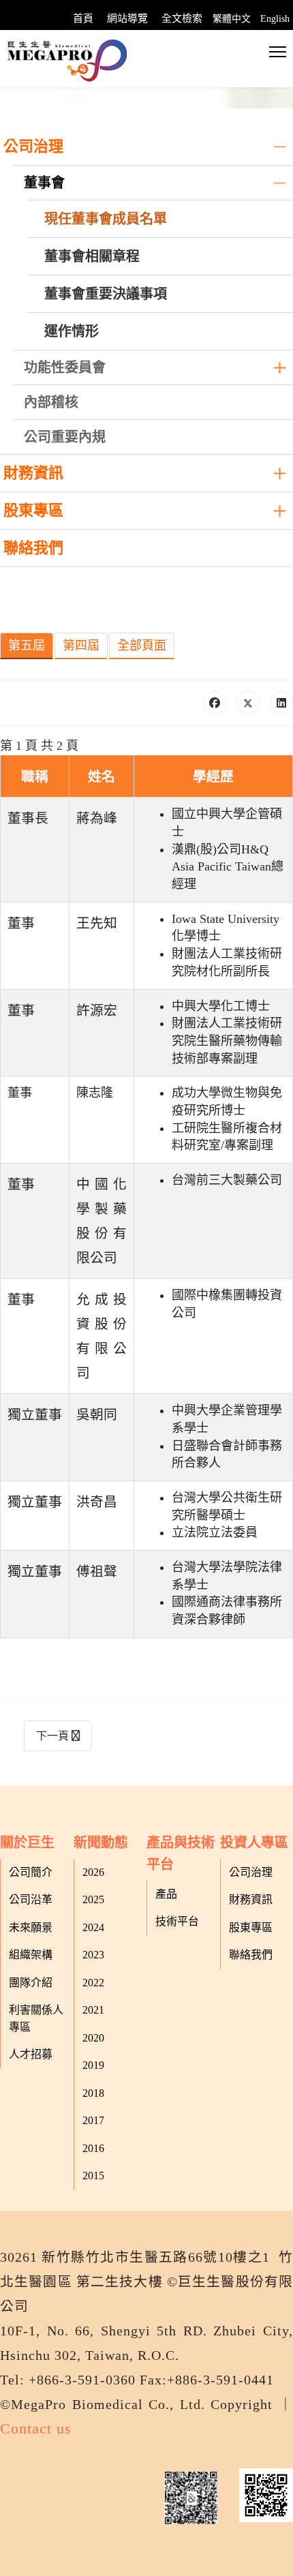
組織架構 (31, 1955)
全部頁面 (142, 646)
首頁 (83, 18)
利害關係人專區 (36, 2018)
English (275, 19)
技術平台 (177, 1921)
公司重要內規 (65, 437)
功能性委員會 (65, 367)
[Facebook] (215, 703)
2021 (93, 2010)
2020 (93, 2038)
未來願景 (31, 1927)
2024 (93, 1927)
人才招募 (31, 2054)
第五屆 (27, 646)
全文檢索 (182, 18)
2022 (93, 1983)
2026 (93, 1872)
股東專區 (33, 510)
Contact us (36, 2428)
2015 (93, 2176)
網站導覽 (127, 18)
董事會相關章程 (92, 256)
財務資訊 (33, 473)
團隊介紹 (31, 1983)
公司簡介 (31, 1872)
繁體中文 (232, 19)
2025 (93, 1899)
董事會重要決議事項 (106, 294)
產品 (166, 1894)
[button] (279, 147)
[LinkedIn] (281, 703)
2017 (93, 2120)
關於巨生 (27, 1843)
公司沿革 (31, 1899)
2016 (93, 2148)
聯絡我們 (33, 548)
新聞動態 (101, 1843)
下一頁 (54, 1736)
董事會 (44, 183)
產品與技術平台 (181, 1853)
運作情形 (72, 331)
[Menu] (278, 52)
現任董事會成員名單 (106, 219)
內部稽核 (51, 402)
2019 (93, 2065)
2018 (93, 2093)
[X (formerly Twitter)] (248, 703)
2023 (93, 1955)
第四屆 (81, 646)
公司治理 (33, 146)
